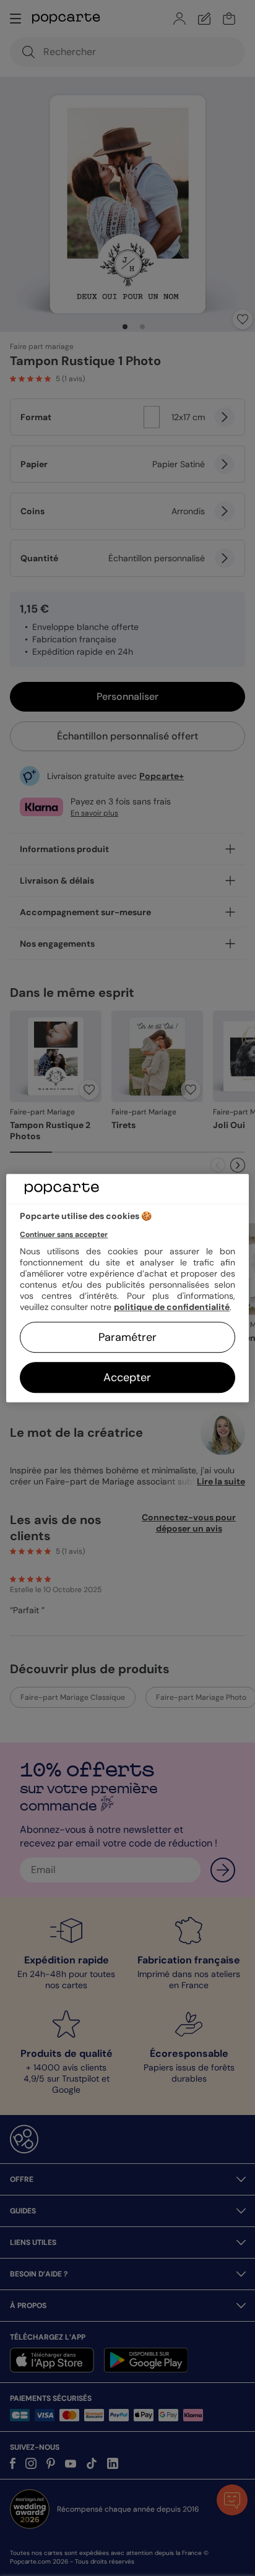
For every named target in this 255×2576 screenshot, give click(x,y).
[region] (127, 1288)
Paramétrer (127, 1337)
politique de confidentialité (172, 1307)
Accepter (127, 1377)
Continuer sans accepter (64, 1234)
